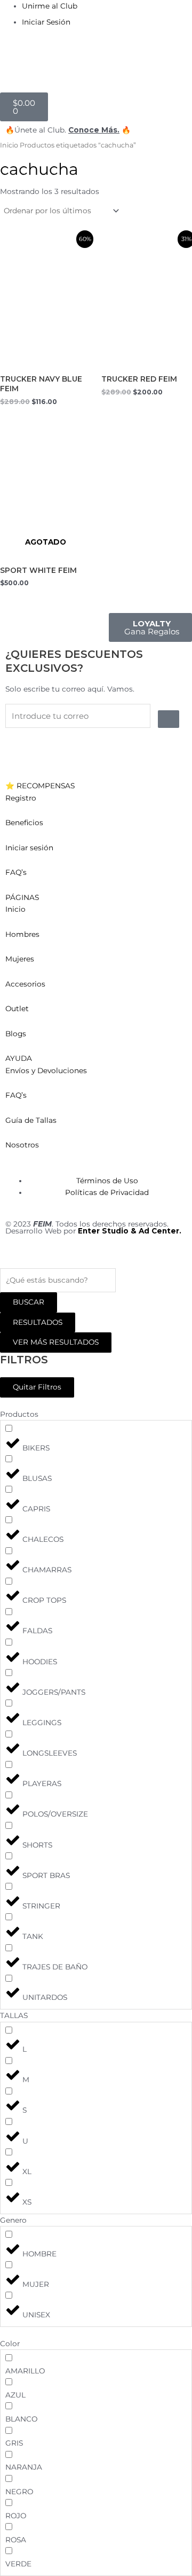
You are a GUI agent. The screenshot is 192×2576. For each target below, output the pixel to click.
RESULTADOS (38, 1322)
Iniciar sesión (29, 848)
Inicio (9, 145)
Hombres (22, 934)
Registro (21, 798)
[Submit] (169, 719)
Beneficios (24, 823)
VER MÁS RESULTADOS (56, 1342)
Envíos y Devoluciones (46, 1070)
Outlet (17, 1008)
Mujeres (20, 959)
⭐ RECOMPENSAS (40, 786)
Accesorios (25, 984)
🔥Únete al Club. (37, 130)
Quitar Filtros (37, 1387)
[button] (96, 786)
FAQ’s (16, 872)
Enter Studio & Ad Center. (130, 1231)
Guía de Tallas (31, 1120)
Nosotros (22, 1145)
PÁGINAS (22, 897)
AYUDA (19, 1058)
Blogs (16, 1034)
